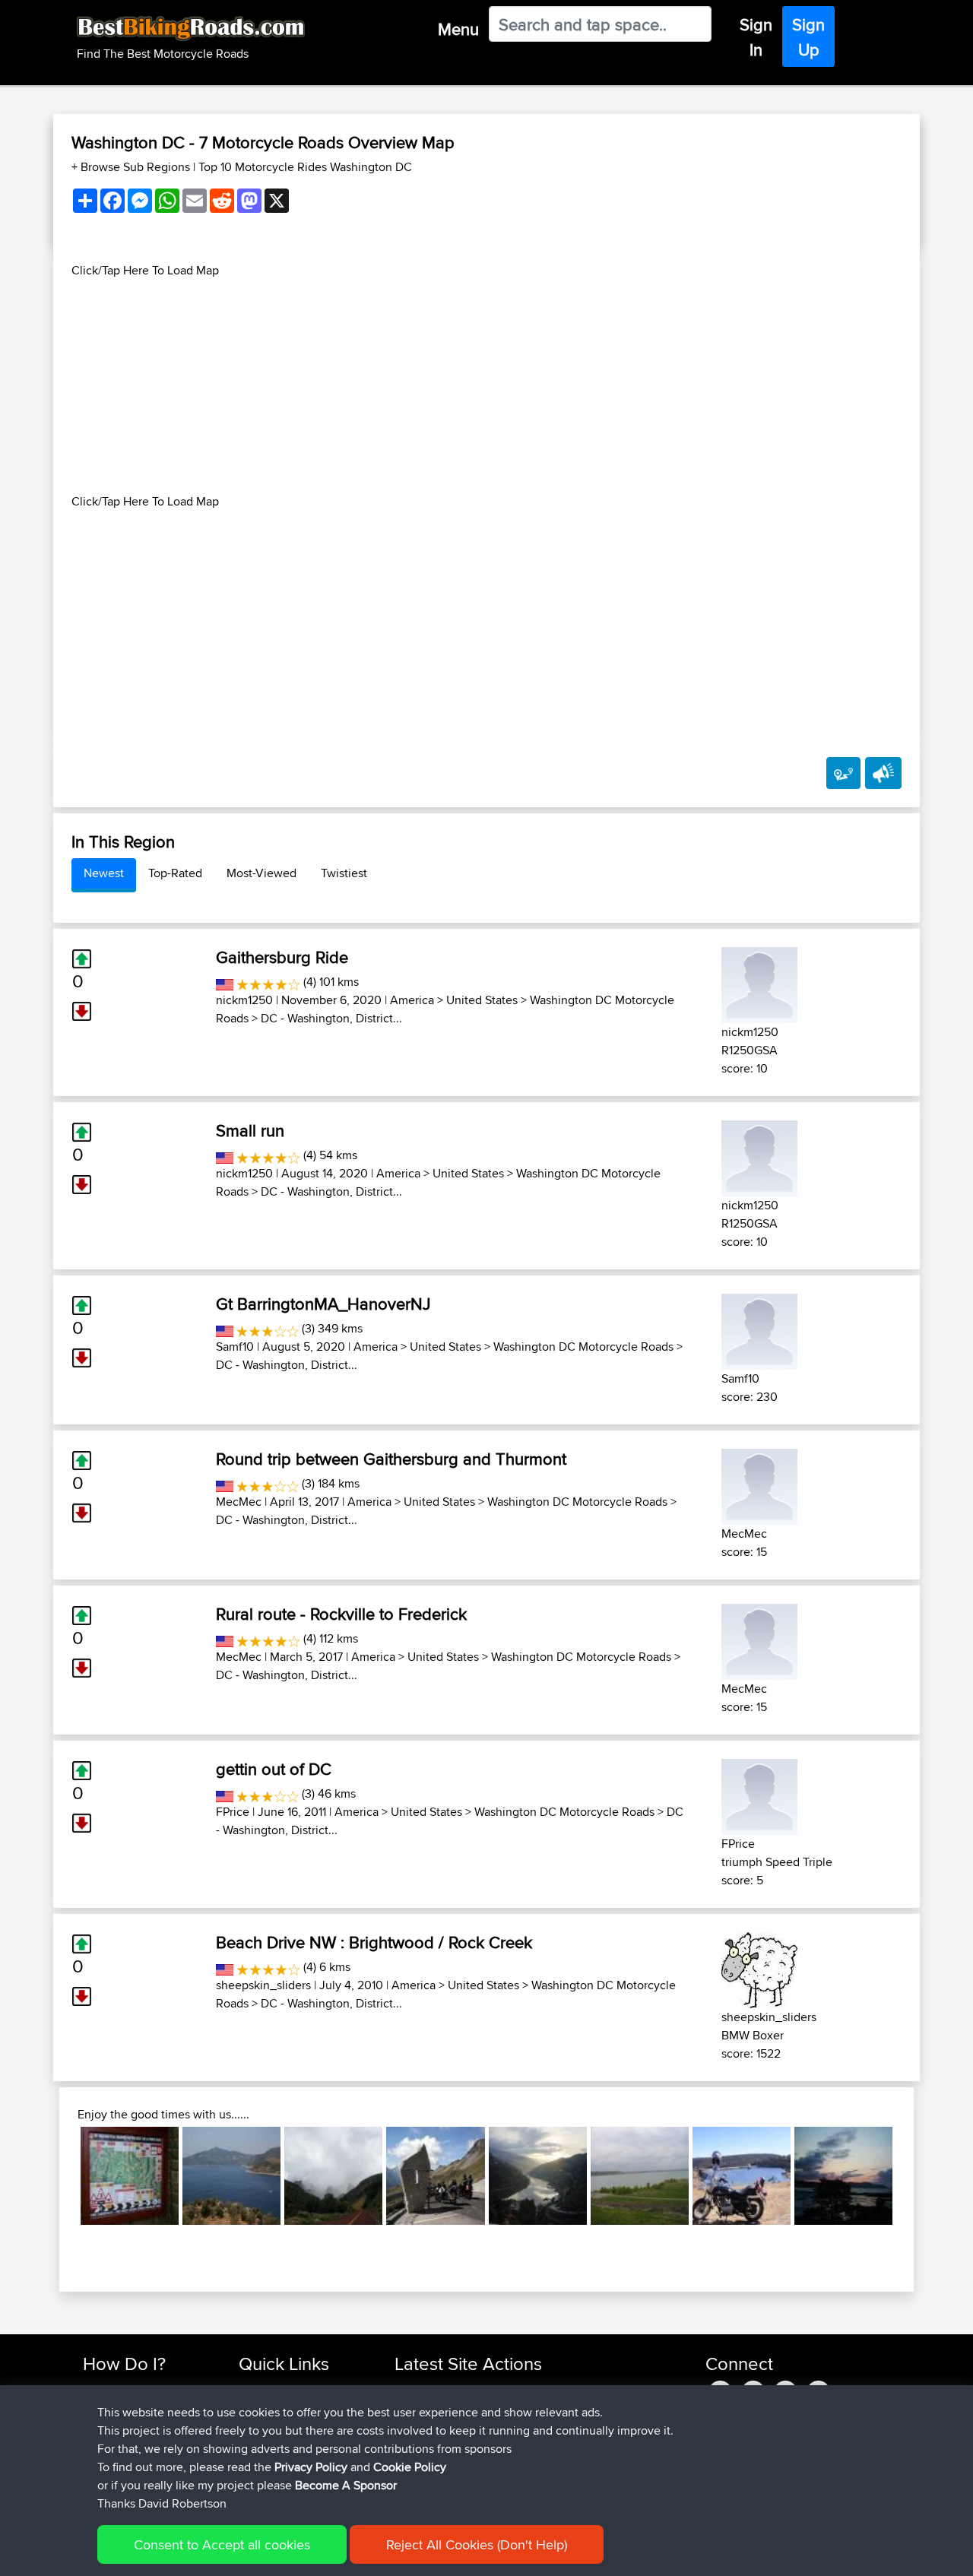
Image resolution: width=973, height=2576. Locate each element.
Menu (458, 29)
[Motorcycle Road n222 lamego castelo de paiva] (538, 2176)
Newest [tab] (104, 873)
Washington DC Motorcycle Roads (583, 1347)
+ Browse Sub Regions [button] (132, 167)
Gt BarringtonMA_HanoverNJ (323, 1304)
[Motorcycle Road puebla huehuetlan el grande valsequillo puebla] (742, 2176)
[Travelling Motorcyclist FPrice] (759, 1794)
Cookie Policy (410, 2467)
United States (482, 1000)
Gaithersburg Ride (282, 957)
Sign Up (808, 37)
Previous (58, 2175)
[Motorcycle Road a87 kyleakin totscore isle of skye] (843, 2176)
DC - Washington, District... (331, 1018)
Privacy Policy (311, 2467)
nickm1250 (244, 1000)
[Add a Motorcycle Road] (843, 773)
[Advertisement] (486, 386)
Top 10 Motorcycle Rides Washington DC (305, 167)
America (412, 1000)
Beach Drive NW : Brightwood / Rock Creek (374, 1942)
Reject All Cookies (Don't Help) (477, 2544)
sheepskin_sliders (263, 1985)
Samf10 (235, 1347)
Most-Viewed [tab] (261, 873)
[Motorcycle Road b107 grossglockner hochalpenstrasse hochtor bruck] (435, 2176)
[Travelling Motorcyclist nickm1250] (759, 982)
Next (915, 2175)
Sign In (756, 37)
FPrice (233, 1812)
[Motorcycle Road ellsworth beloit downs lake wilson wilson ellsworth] (640, 2176)
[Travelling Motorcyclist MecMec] (759, 1484)
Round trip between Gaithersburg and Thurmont (391, 1459)
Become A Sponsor (346, 2485)
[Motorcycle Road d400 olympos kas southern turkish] (231, 2176)
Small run (250, 1130)
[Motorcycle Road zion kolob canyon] (333, 2176)
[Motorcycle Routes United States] (225, 982)
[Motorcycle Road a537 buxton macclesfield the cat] (130, 2176)
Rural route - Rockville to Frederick (341, 1614)
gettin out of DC (274, 1769)
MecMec (239, 1502)
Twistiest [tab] (344, 873)
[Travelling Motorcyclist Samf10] (759, 1329)
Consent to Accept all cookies (222, 2544)
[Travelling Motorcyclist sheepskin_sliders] (759, 1968)
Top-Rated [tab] (175, 873)
